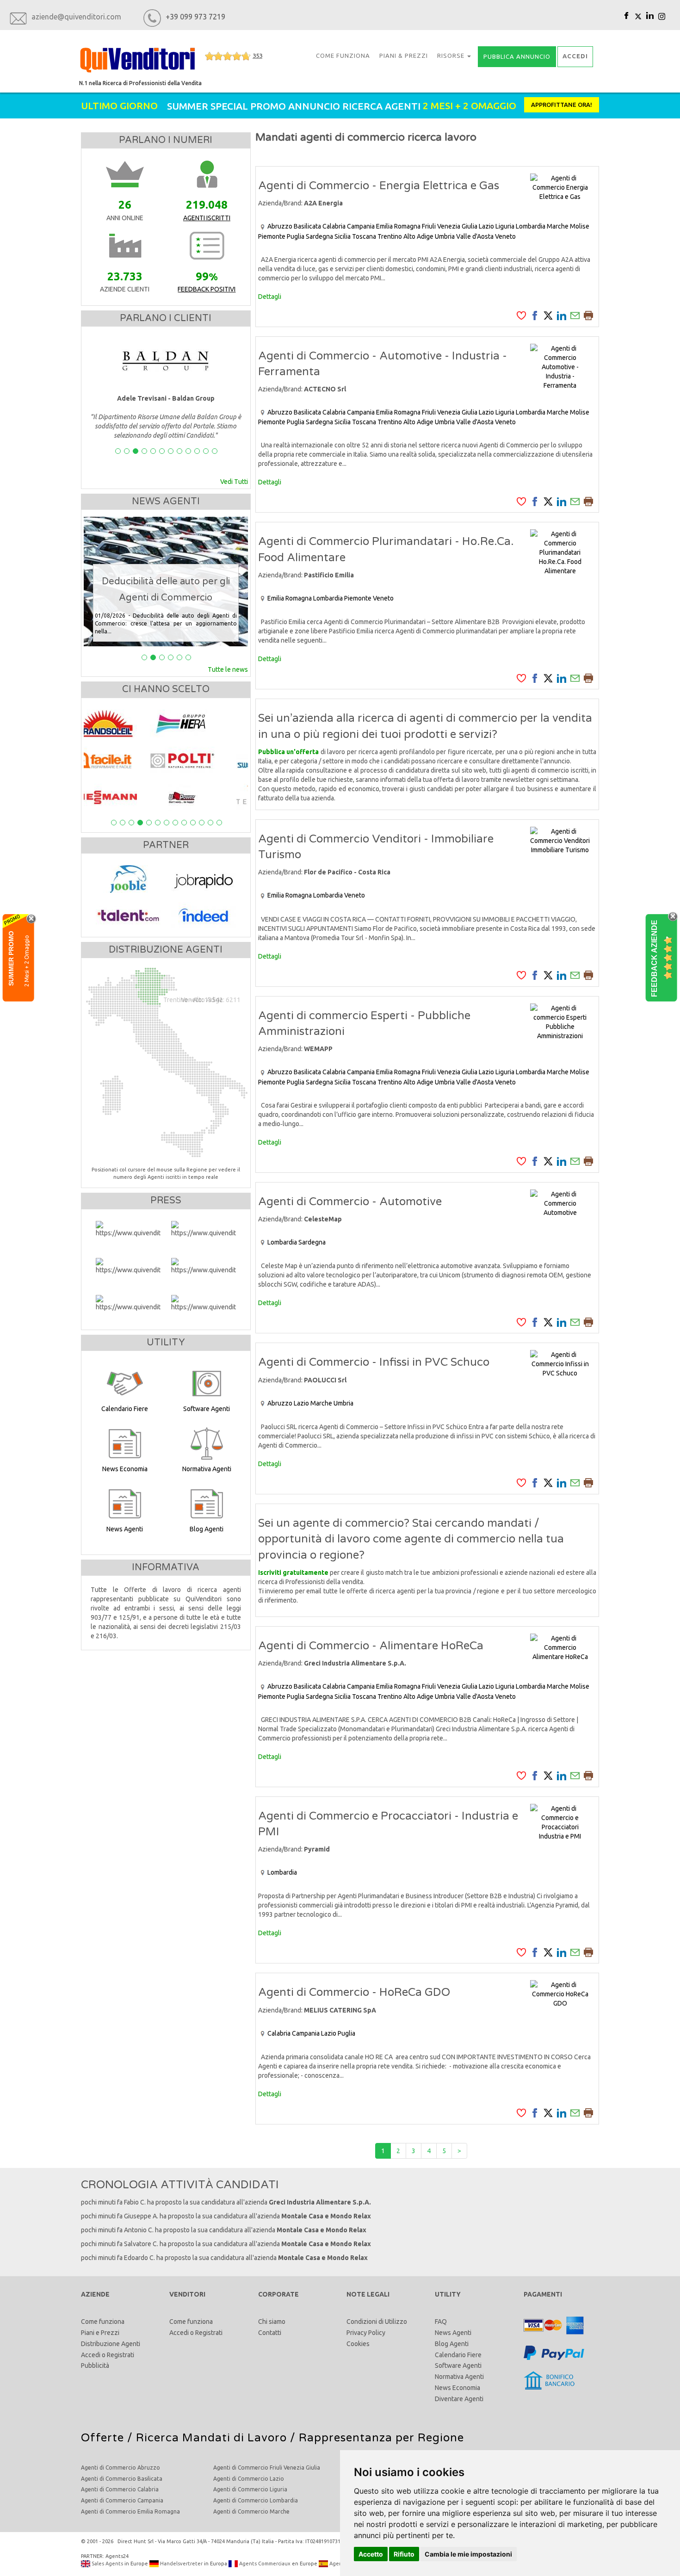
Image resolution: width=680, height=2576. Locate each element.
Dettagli (270, 297)
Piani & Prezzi (404, 56)
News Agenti (453, 2333)
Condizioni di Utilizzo (377, 2322)
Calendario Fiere (458, 2355)
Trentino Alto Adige (405, 236)
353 (257, 56)
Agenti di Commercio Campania (122, 2500)
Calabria (334, 226)
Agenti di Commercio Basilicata (122, 2479)
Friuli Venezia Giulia (450, 226)
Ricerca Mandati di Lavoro (211, 2438)
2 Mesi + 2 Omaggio (27, 960)
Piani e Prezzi (100, 2333)
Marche (558, 226)
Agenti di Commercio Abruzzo (121, 2468)
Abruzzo (280, 226)
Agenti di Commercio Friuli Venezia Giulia (267, 2468)
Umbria (445, 236)
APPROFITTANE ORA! (562, 105)
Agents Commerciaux (264, 2564)
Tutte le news (228, 669)
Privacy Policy (366, 2333)
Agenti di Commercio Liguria (250, 2489)
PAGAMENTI (543, 2294)
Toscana (364, 236)
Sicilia (343, 236)
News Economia (457, 2388)
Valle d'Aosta (475, 236)
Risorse (452, 56)
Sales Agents (107, 2564)
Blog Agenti (452, 2344)
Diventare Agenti (459, 2399)
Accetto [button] (371, 2554)
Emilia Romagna (398, 226)
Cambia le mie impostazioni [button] (468, 2554)
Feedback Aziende (654, 958)
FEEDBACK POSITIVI (207, 289)
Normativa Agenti (459, 2377)
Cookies (358, 2344)
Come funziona (103, 2322)
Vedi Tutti (234, 482)
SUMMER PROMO (11, 958)
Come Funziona (343, 56)
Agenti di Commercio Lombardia (256, 2500)
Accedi (91, 2355)
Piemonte (272, 236)
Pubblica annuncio (517, 56)
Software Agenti (458, 2365)
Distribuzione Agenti (111, 2344)
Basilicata (307, 226)
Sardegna (319, 236)
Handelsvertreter (181, 2564)
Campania (361, 226)
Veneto (505, 236)
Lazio (486, 226)
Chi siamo (272, 2322)
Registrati (121, 2355)
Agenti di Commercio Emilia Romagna (130, 2511)
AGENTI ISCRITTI (207, 218)
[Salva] (521, 315)
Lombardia (531, 226)
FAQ (441, 2322)
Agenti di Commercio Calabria (120, 2489)
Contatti (270, 2333)
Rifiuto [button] (404, 2554)
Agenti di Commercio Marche (251, 2511)
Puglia (296, 236)
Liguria (505, 226)
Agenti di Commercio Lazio (249, 2479)
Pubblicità (95, 2365)
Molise (580, 226)
